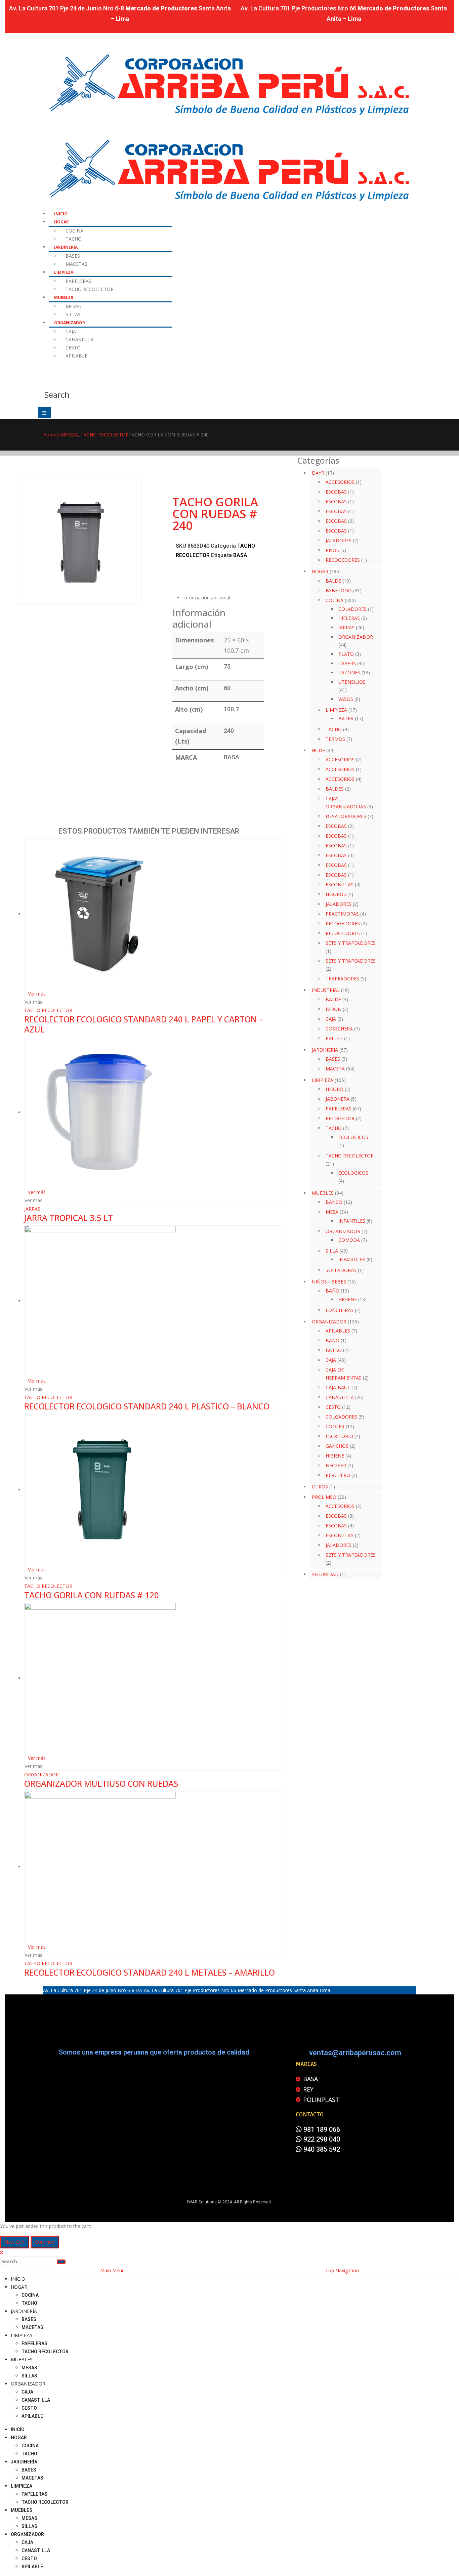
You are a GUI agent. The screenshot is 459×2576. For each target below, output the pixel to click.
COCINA (74, 231)
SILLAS (73, 314)
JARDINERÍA (66, 247)
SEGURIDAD (325, 1574)
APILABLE (76, 356)
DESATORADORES (346, 816)
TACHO (74, 239)
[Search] (61, 2262)
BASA (240, 555)
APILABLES (338, 1331)
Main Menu (112, 2270)
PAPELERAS (78, 281)
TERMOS (335, 739)
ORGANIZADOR (70, 323)
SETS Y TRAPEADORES (351, 943)
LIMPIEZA (64, 272)
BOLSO (334, 1350)
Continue (45, 2242)
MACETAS (76, 264)
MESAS (73, 306)
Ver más (37, 994)
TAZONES (349, 672)
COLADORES (352, 609)
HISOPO (335, 1089)
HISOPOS (336, 894)
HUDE (318, 750)
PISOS (332, 550)
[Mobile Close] (2, 2252)
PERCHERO (338, 1475)
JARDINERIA (325, 1050)
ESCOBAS (336, 492)
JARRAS (32, 1209)
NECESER (336, 1465)
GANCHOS (337, 1446)
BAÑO (332, 1291)
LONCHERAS (340, 1310)
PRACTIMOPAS (342, 914)
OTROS (320, 1487)
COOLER (335, 1426)
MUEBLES (64, 298)
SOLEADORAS (341, 1270)
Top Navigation (342, 2270)
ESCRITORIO (339, 1436)
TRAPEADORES (342, 979)
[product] (154, 914)
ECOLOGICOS (353, 1137)
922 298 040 (321, 2139)
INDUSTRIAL (326, 990)
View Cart (15, 2242)
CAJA (71, 331)
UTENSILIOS (352, 682)
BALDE (333, 581)
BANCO (334, 1202)
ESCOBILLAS (340, 884)
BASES (73, 256)
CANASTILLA (80, 340)
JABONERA (338, 1099)
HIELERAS (349, 618)
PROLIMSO (324, 1497)
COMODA (349, 1240)
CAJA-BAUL (338, 1387)
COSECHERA (339, 1029)
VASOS (346, 699)
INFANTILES (352, 1221)
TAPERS (347, 663)
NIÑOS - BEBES (329, 1282)
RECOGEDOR (340, 1118)
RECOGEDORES (343, 560)
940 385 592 (321, 2149)
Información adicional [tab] (207, 598)
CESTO (73, 348)
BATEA (346, 719)
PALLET (334, 1038)
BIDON (333, 1009)
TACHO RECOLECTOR (90, 289)
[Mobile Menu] (44, 413)
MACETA (335, 1069)
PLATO (346, 654)
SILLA (332, 1251)
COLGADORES (341, 1417)
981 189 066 (321, 2129)
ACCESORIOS (340, 482)
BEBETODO (339, 590)
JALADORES (339, 540)
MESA (332, 1212)
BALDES (335, 789)
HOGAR (61, 222)
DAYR (318, 473)
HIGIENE (348, 1299)
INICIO (61, 214)
